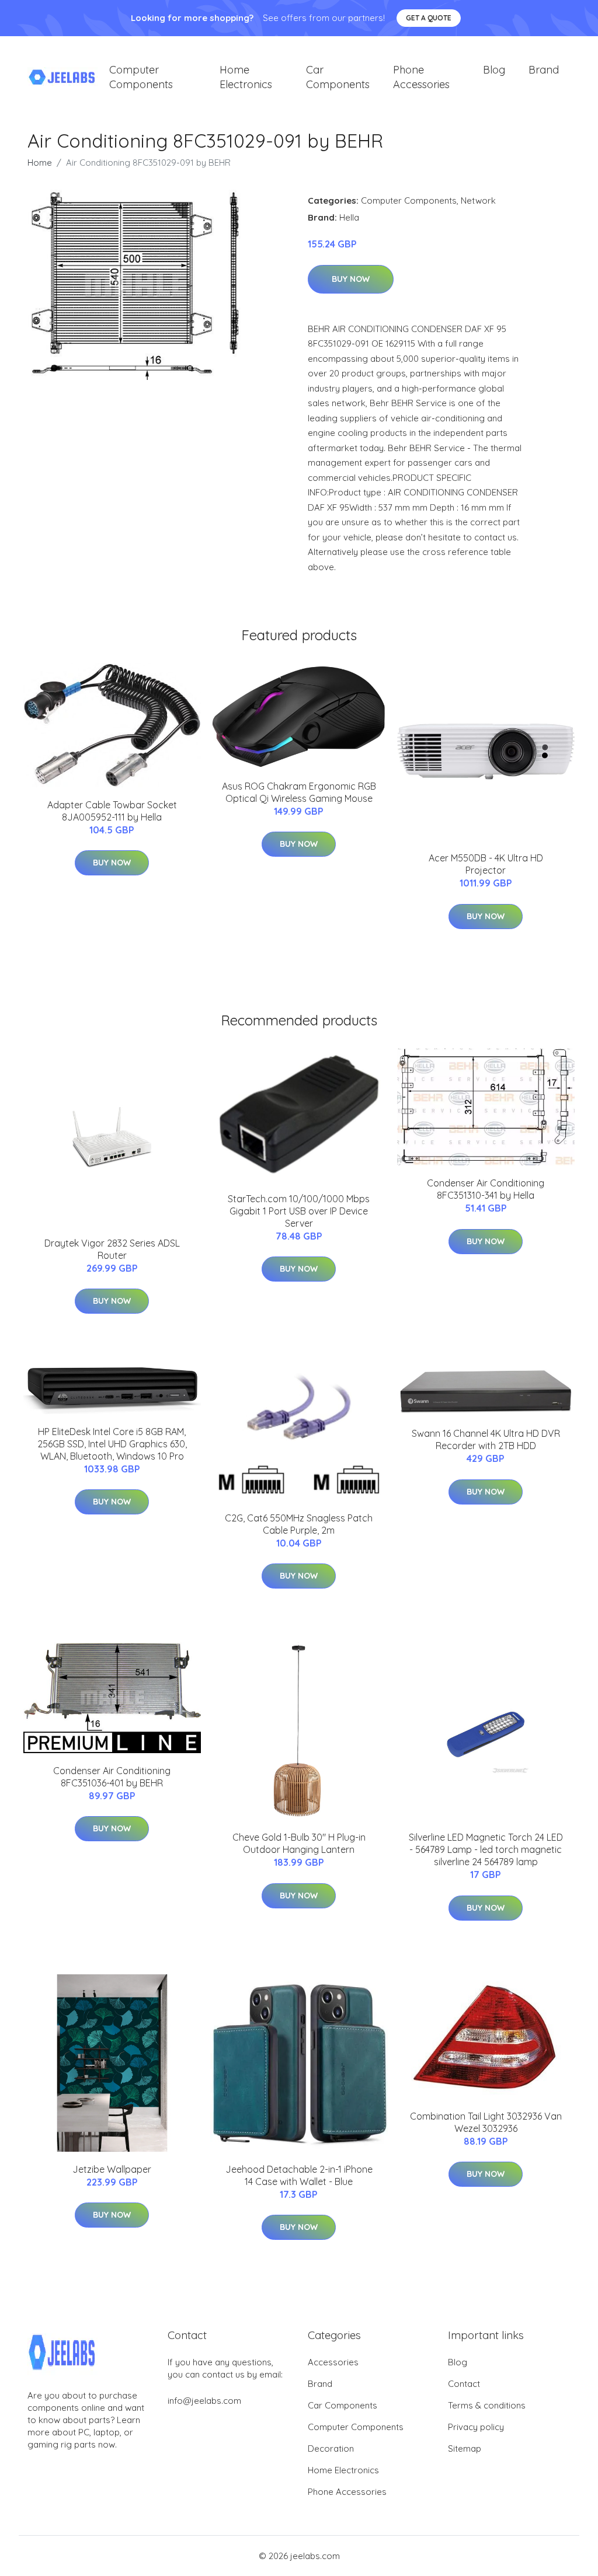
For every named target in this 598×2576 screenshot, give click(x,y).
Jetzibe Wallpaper (112, 2169)
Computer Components (141, 77)
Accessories (333, 2362)
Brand (544, 70)
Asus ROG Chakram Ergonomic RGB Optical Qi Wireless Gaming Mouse (299, 792)
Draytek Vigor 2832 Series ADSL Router (112, 1249)
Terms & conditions (487, 2405)
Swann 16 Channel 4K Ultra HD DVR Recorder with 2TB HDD (486, 1439)
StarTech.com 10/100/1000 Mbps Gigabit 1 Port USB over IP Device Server (299, 1211)
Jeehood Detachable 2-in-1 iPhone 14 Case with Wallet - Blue (299, 2175)
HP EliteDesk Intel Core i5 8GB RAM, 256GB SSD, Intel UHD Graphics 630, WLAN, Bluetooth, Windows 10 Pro (112, 1444)
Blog (494, 70)
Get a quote (429, 18)
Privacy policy (476, 2427)
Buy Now (351, 279)
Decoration (331, 2448)
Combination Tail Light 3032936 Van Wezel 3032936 (486, 2122)
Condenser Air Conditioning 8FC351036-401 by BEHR (112, 1777)
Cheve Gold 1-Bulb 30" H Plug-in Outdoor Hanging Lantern (299, 1843)
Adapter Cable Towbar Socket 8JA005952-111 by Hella (112, 811)
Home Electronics (246, 77)
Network (478, 200)
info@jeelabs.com (204, 2401)
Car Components (338, 77)
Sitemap (465, 2448)
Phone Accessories (421, 77)
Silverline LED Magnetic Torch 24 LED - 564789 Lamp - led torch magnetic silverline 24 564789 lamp (486, 1849)
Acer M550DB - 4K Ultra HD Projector (486, 864)
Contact (464, 2384)
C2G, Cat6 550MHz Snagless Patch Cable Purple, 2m (299, 1524)
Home (40, 163)
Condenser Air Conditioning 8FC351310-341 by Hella (486, 1189)
